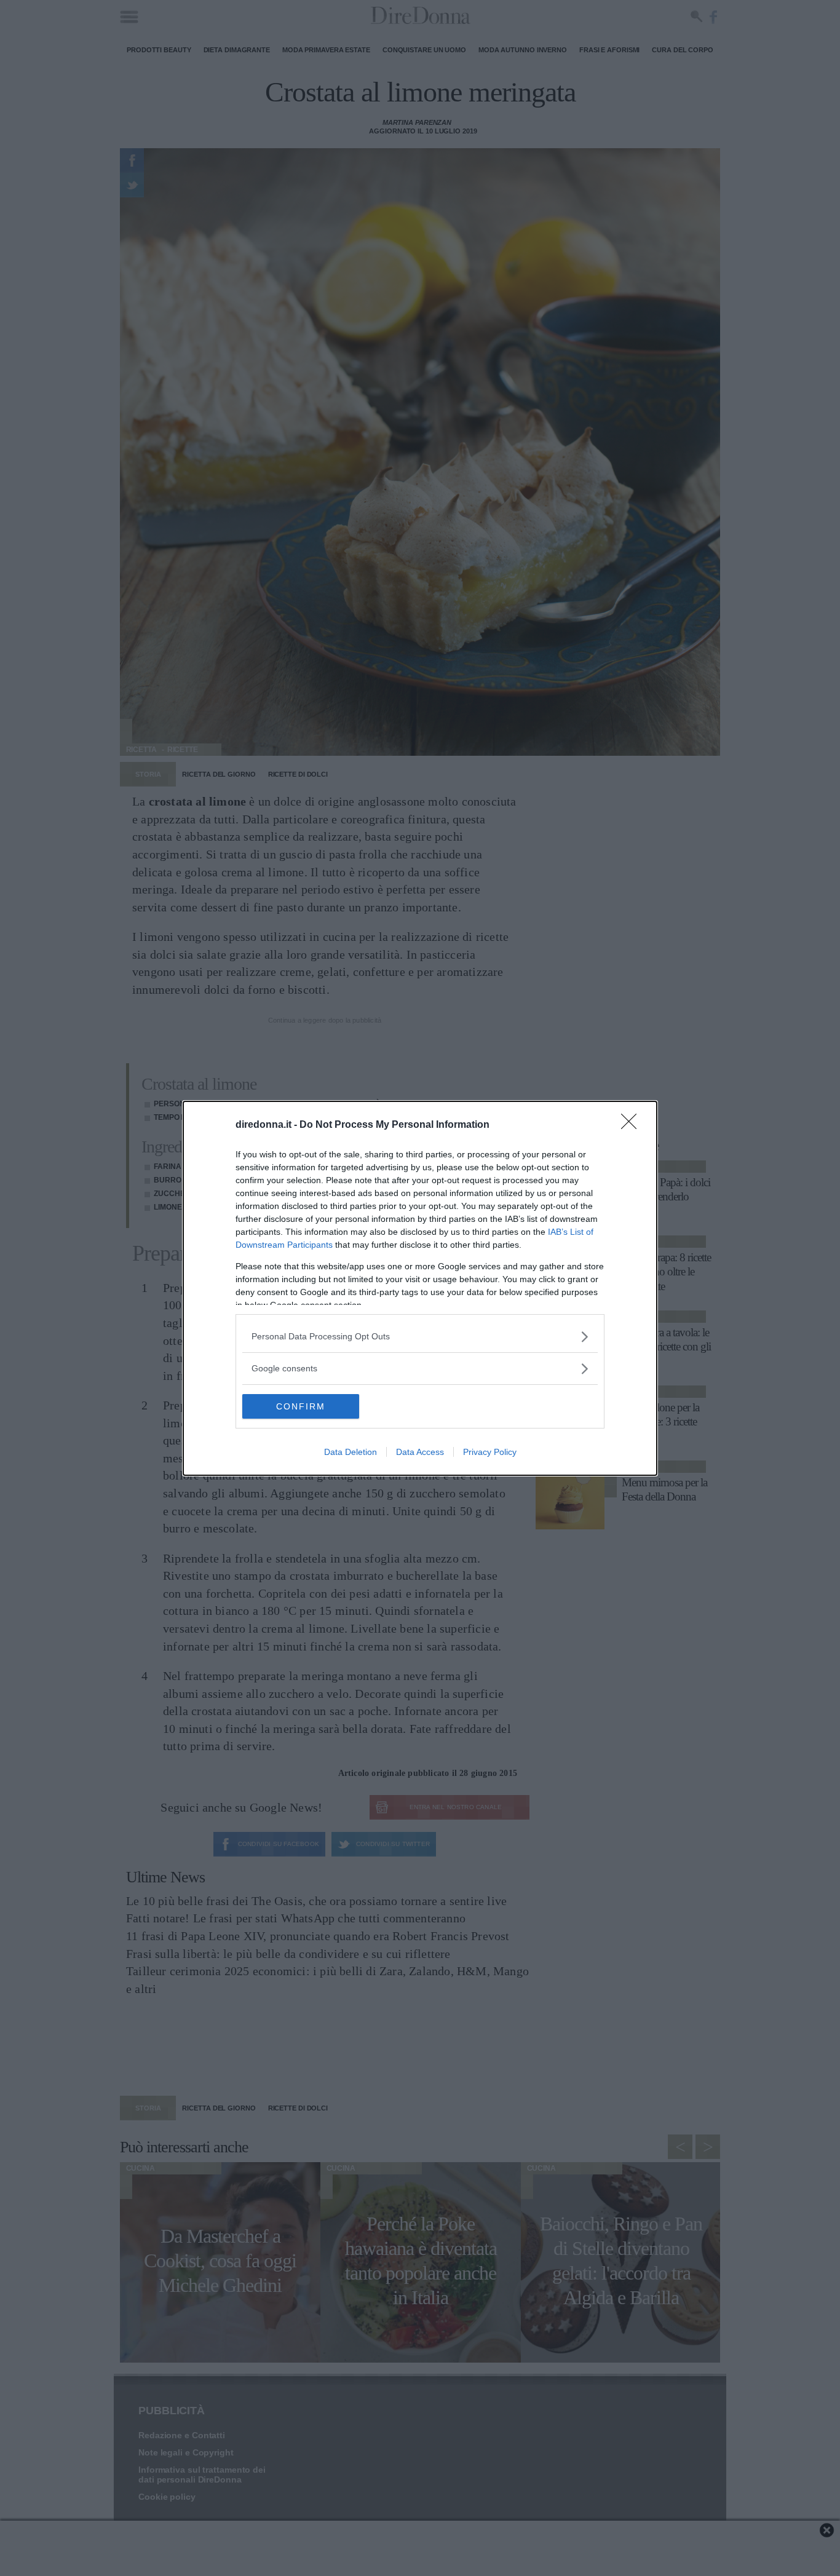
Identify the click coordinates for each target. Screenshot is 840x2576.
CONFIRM (301, 1406)
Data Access (420, 1452)
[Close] (633, 1125)
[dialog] (420, 1288)
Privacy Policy (490, 1452)
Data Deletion (351, 1452)
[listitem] (420, 1337)
